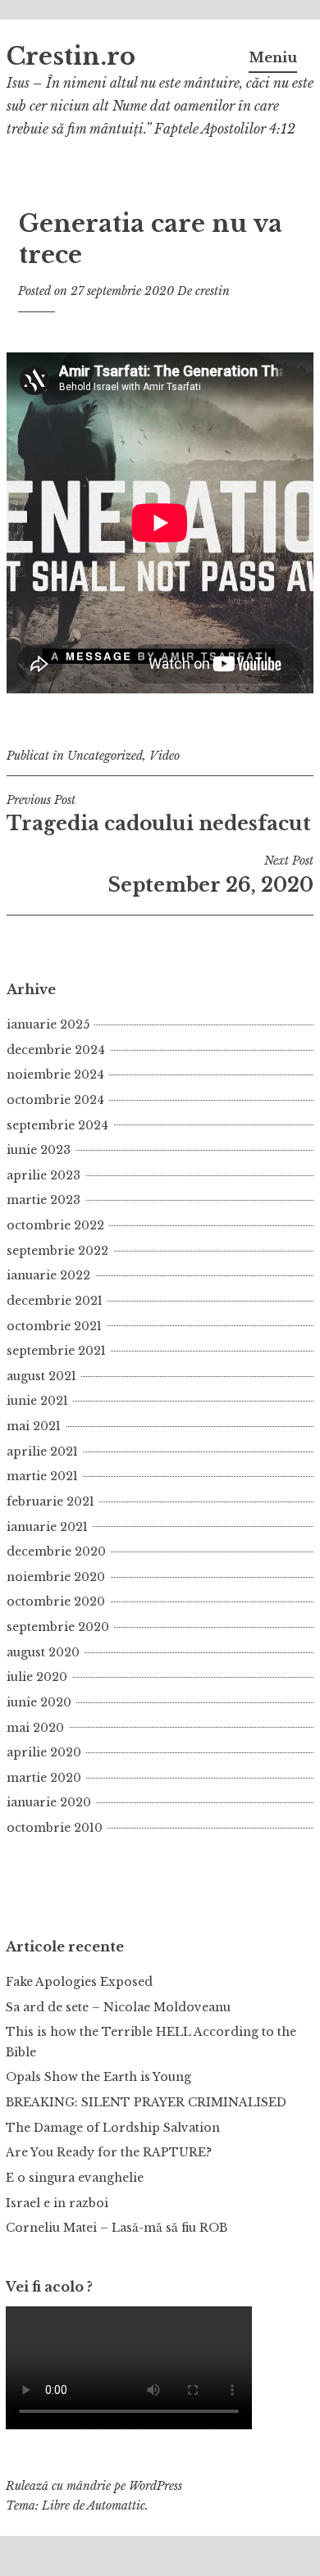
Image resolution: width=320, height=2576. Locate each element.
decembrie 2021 (55, 1301)
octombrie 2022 (55, 1225)
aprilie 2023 (43, 1175)
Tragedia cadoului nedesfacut (159, 814)
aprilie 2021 (42, 1452)
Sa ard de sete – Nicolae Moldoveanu (118, 2007)
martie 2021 (42, 1476)
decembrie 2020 (56, 1552)
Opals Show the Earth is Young (98, 2077)
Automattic (116, 2506)
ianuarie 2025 (48, 1024)
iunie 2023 (39, 1150)
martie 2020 (44, 1778)
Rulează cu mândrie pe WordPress (94, 2486)
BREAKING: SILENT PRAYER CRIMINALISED (146, 2102)
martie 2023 (43, 1200)
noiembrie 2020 (56, 1577)
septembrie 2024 (57, 1125)
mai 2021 (34, 1426)
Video (165, 756)
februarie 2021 (50, 1502)
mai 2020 (35, 1728)
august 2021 (41, 1376)
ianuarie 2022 (48, 1275)
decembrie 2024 (56, 1050)
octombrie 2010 (55, 1828)
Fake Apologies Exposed (79, 1982)
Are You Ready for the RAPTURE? (109, 2152)
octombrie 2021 (54, 1326)
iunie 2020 (39, 1702)
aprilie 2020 (44, 1752)
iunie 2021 (37, 1401)
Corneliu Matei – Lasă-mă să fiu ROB (117, 2228)
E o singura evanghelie (75, 2178)
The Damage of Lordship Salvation (113, 2128)
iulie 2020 (37, 1677)
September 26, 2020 (211, 875)
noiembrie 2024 (55, 1074)
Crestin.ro (71, 57)
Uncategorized (105, 756)
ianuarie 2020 (49, 1802)
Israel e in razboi (57, 2203)
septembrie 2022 (57, 1251)
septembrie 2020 (58, 1627)
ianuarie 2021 (47, 1527)
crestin (213, 291)
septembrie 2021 (56, 1351)
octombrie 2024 (55, 1100)
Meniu (273, 57)
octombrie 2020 (56, 1601)
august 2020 (43, 1652)
